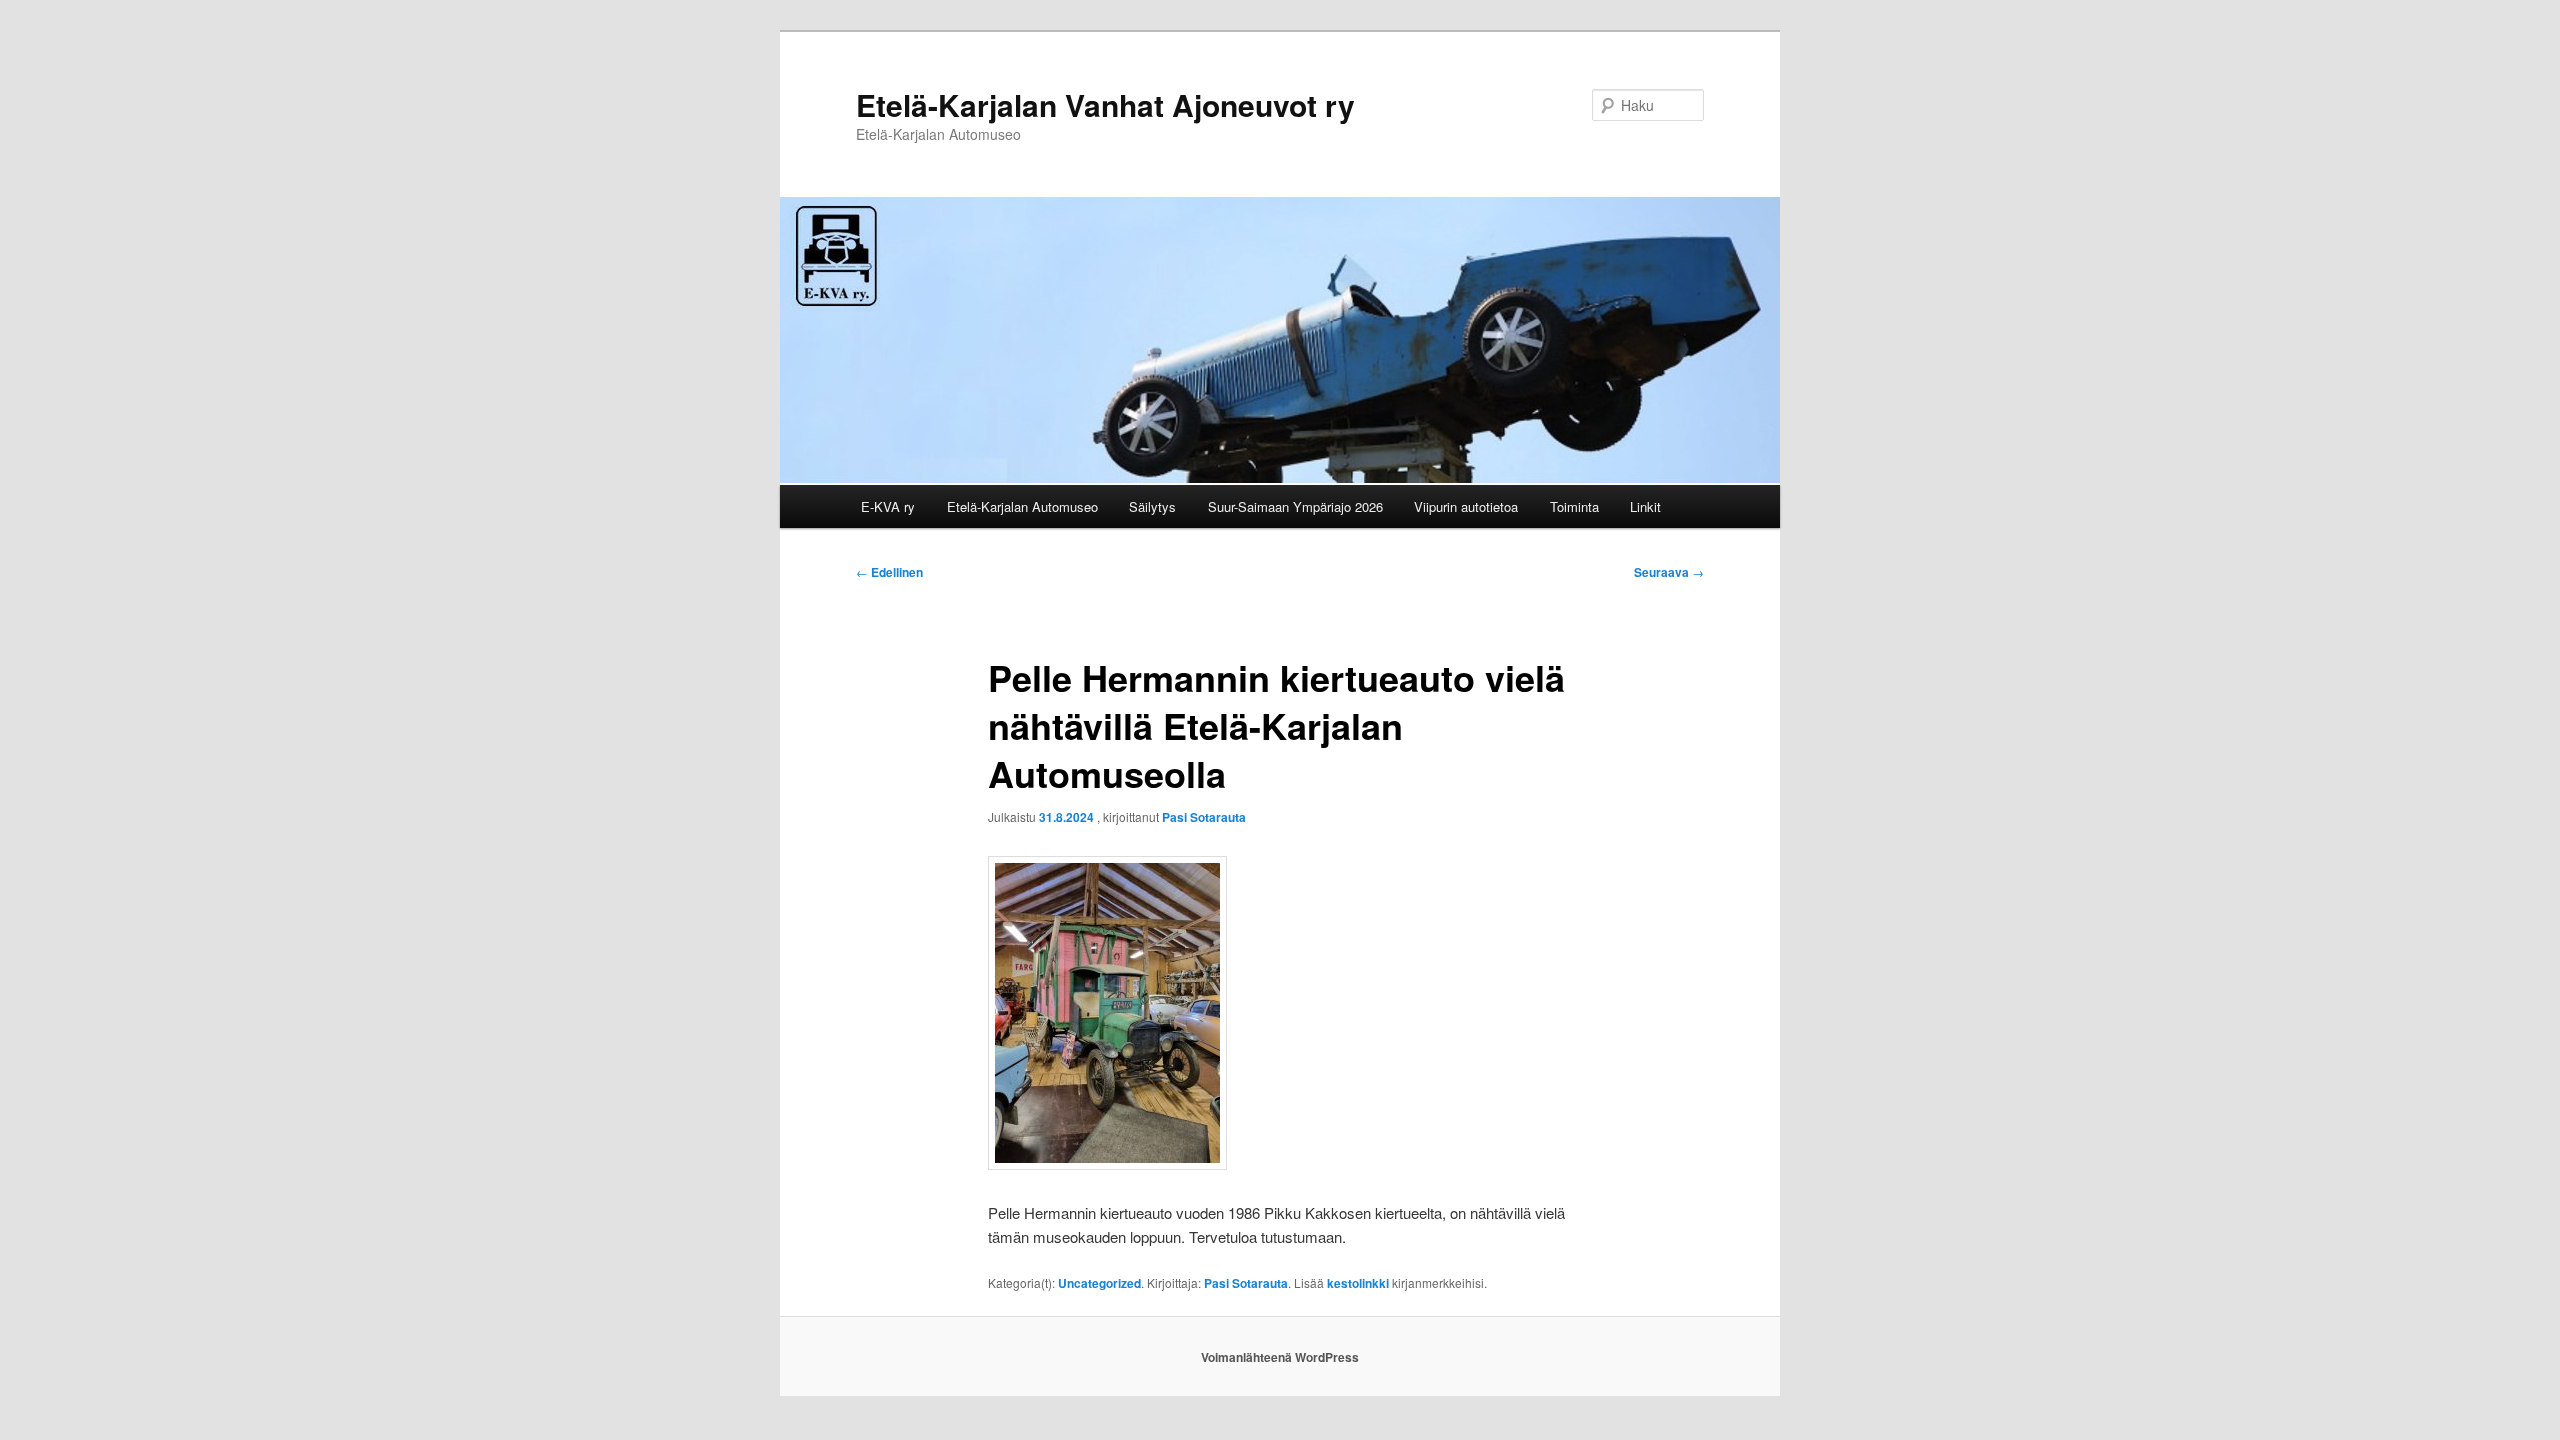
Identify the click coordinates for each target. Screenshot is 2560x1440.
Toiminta (1574, 506)
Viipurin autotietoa (1466, 506)
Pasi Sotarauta (1204, 817)
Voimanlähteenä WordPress (1280, 1357)
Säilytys (1152, 506)
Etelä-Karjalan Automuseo (1022, 506)
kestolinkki (1358, 1283)
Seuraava (1669, 572)
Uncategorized (1099, 1283)
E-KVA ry (888, 506)
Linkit (1645, 506)
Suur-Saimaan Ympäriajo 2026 (1295, 506)
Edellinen (889, 572)
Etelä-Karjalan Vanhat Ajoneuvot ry (1105, 104)
